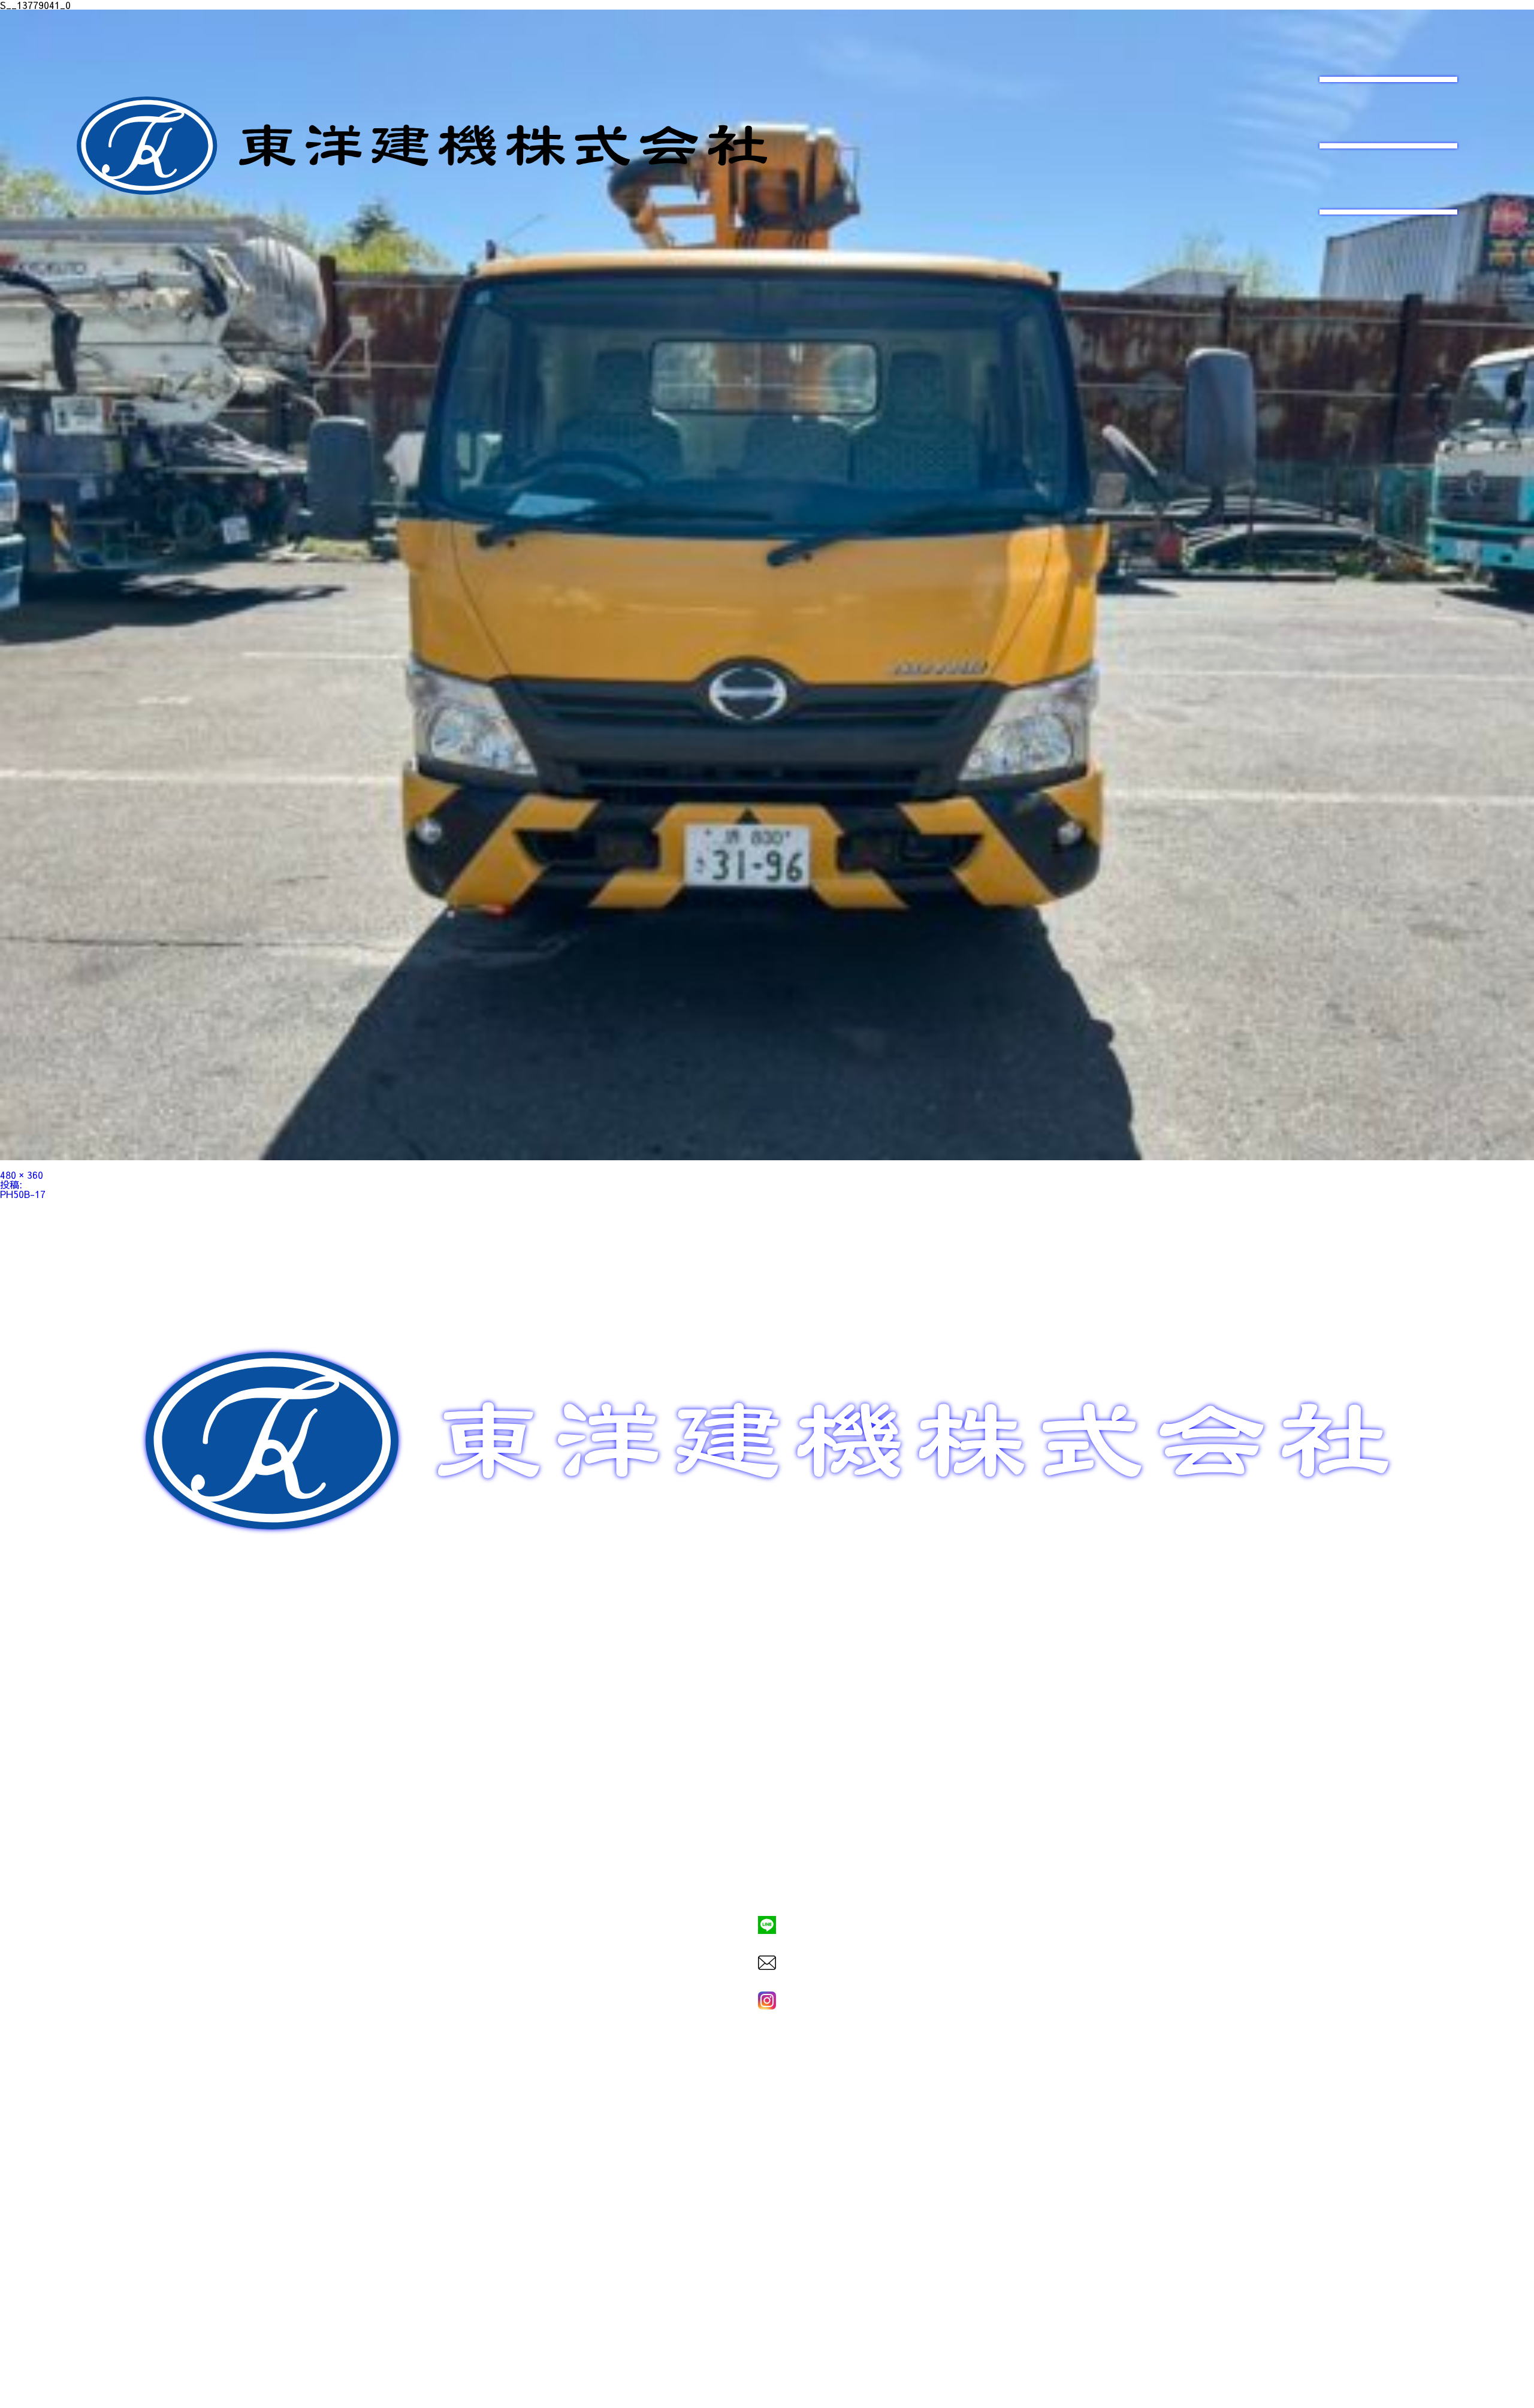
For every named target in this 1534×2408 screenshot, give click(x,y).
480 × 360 (22, 1175)
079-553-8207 (767, 1884)
